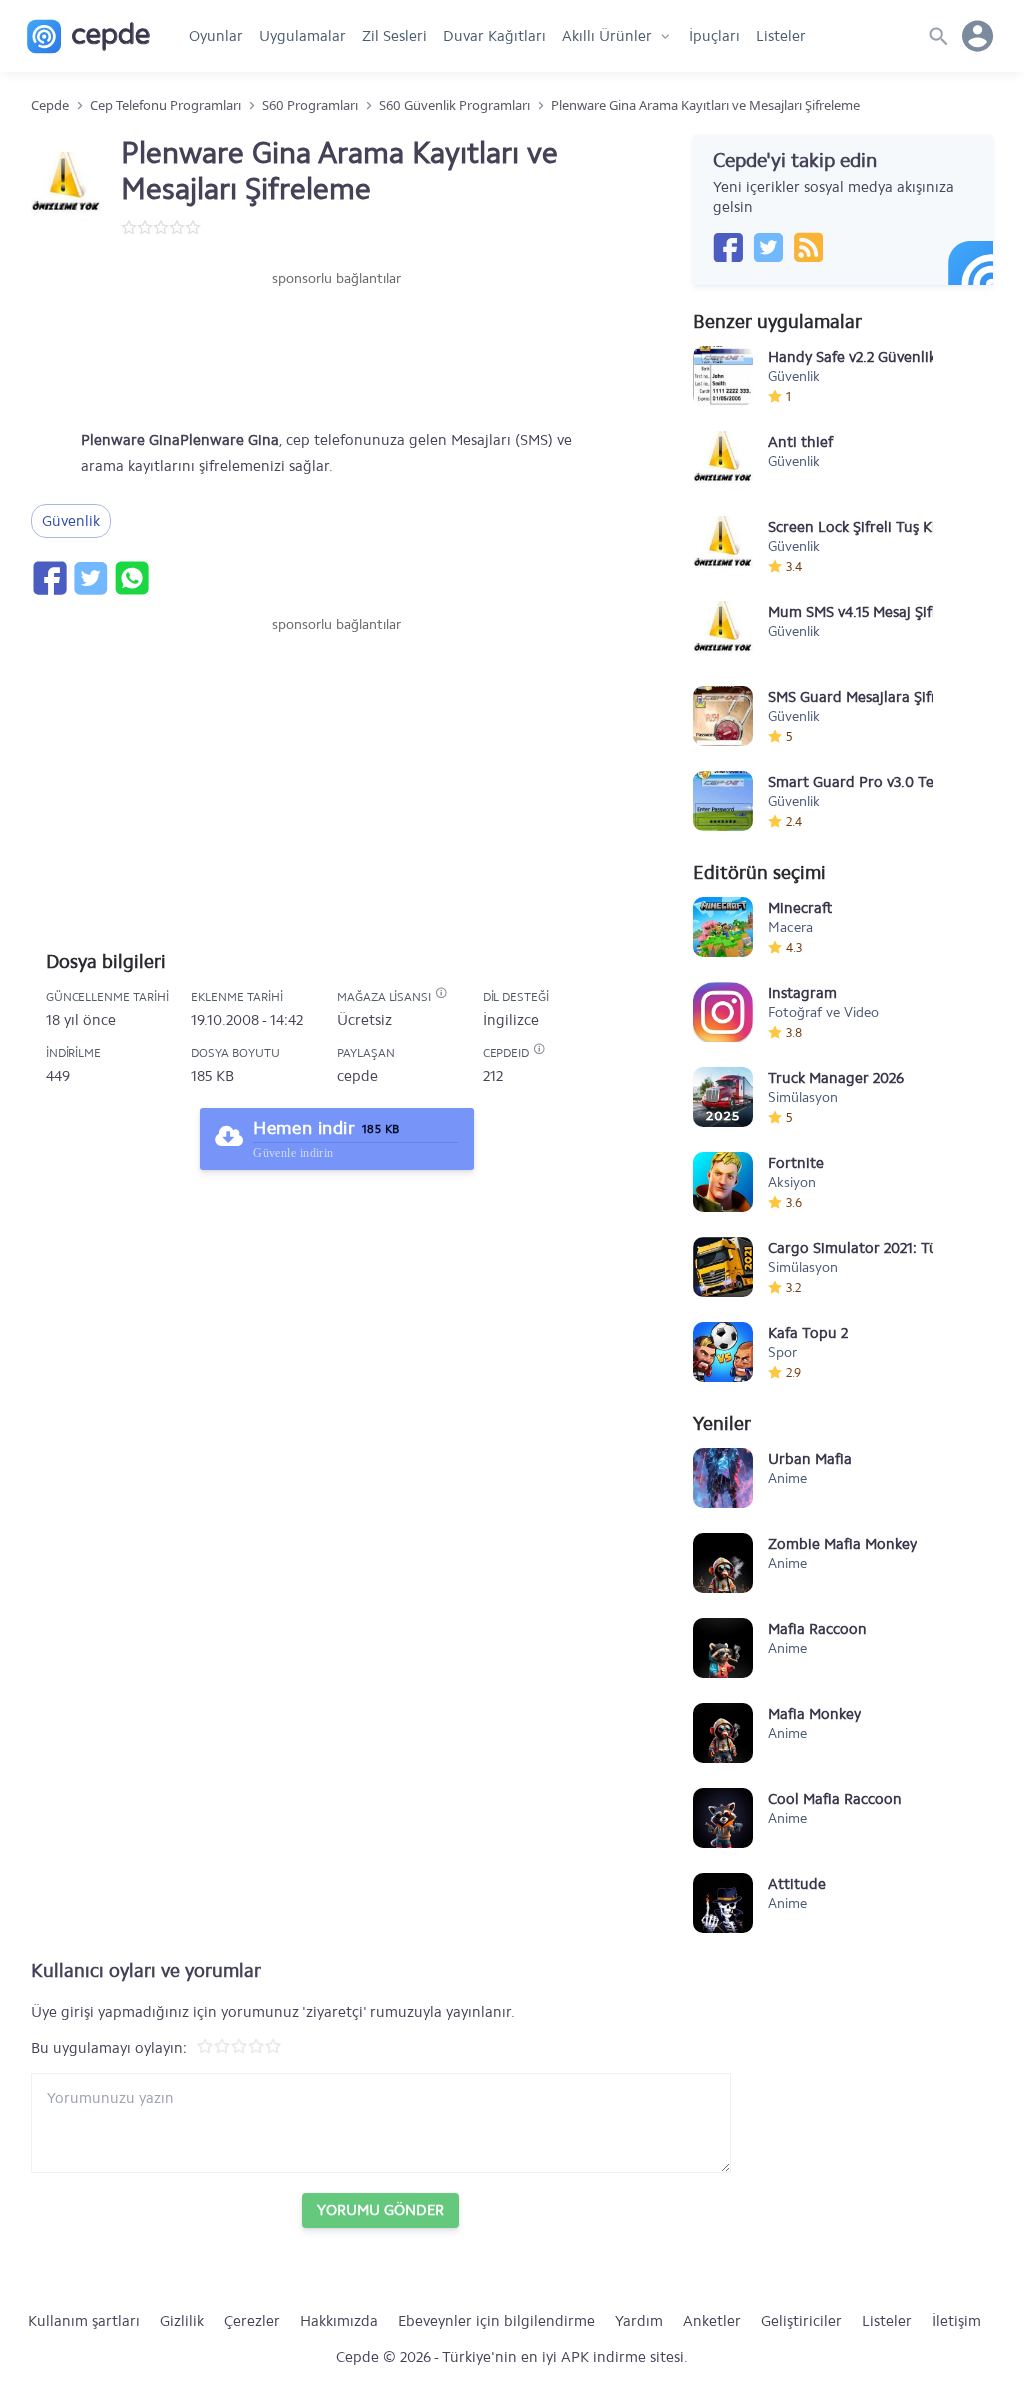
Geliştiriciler (801, 2321)
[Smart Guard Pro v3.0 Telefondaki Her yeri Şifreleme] (723, 801)
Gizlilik (182, 2321)
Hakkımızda (339, 2321)
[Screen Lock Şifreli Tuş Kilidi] (723, 546)
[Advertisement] (337, 349)
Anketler (712, 2321)
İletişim (956, 2321)
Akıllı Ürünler (607, 36)
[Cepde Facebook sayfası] (728, 247)
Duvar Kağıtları (494, 36)
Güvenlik (71, 521)
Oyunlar (216, 36)
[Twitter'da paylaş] (90, 578)
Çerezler (252, 2321)
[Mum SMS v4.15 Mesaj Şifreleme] (723, 631)
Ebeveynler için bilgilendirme (496, 2321)
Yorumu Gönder (380, 2210)
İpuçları (714, 36)
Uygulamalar (302, 36)
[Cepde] (88, 36)
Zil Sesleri (394, 36)
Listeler (781, 36)
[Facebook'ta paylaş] (49, 578)
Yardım (639, 2321)
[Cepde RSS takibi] (808, 247)
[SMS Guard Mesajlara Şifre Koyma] (723, 716)
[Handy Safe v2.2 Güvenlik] (723, 376)
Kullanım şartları (84, 2321)
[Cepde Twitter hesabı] (768, 247)
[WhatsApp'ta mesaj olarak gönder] (131, 578)
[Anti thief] (723, 461)
